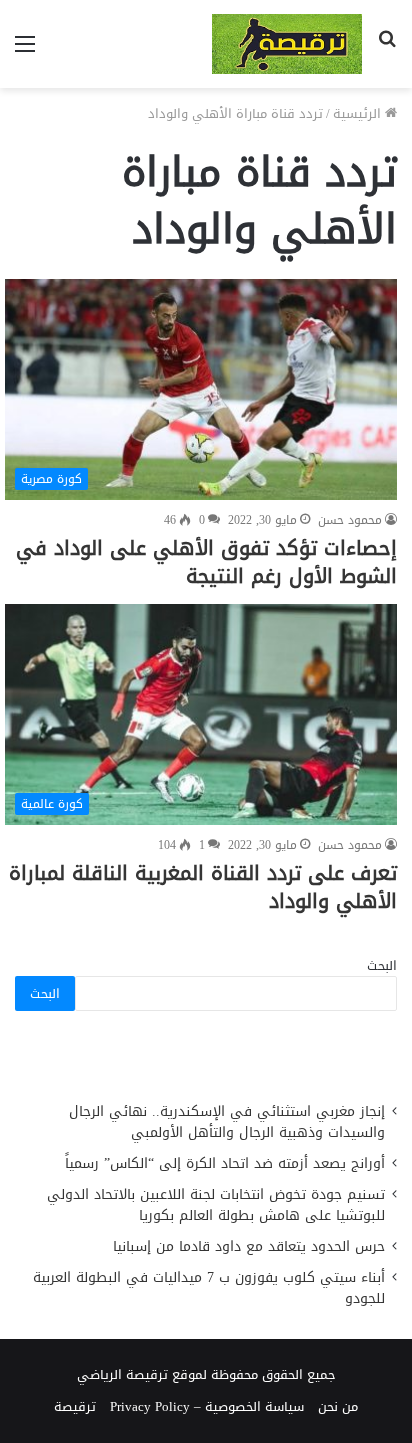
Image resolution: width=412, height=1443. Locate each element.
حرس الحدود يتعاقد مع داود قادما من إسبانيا (246, 1246)
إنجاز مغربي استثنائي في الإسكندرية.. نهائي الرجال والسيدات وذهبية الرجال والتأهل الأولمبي (227, 1122)
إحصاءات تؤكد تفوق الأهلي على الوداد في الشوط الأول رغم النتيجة (206, 562)
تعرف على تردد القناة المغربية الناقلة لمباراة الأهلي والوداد (203, 887)
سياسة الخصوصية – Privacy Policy (207, 1406)
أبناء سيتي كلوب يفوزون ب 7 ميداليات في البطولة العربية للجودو (209, 1288)
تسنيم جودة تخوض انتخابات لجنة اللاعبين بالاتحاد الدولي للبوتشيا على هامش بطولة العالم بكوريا (216, 1205)
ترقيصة (75, 1406)
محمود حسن (350, 520)
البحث (382, 965)
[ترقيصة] (287, 44)
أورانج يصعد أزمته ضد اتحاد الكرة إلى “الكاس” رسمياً (225, 1163)
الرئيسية (359, 113)
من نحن (338, 1406)
